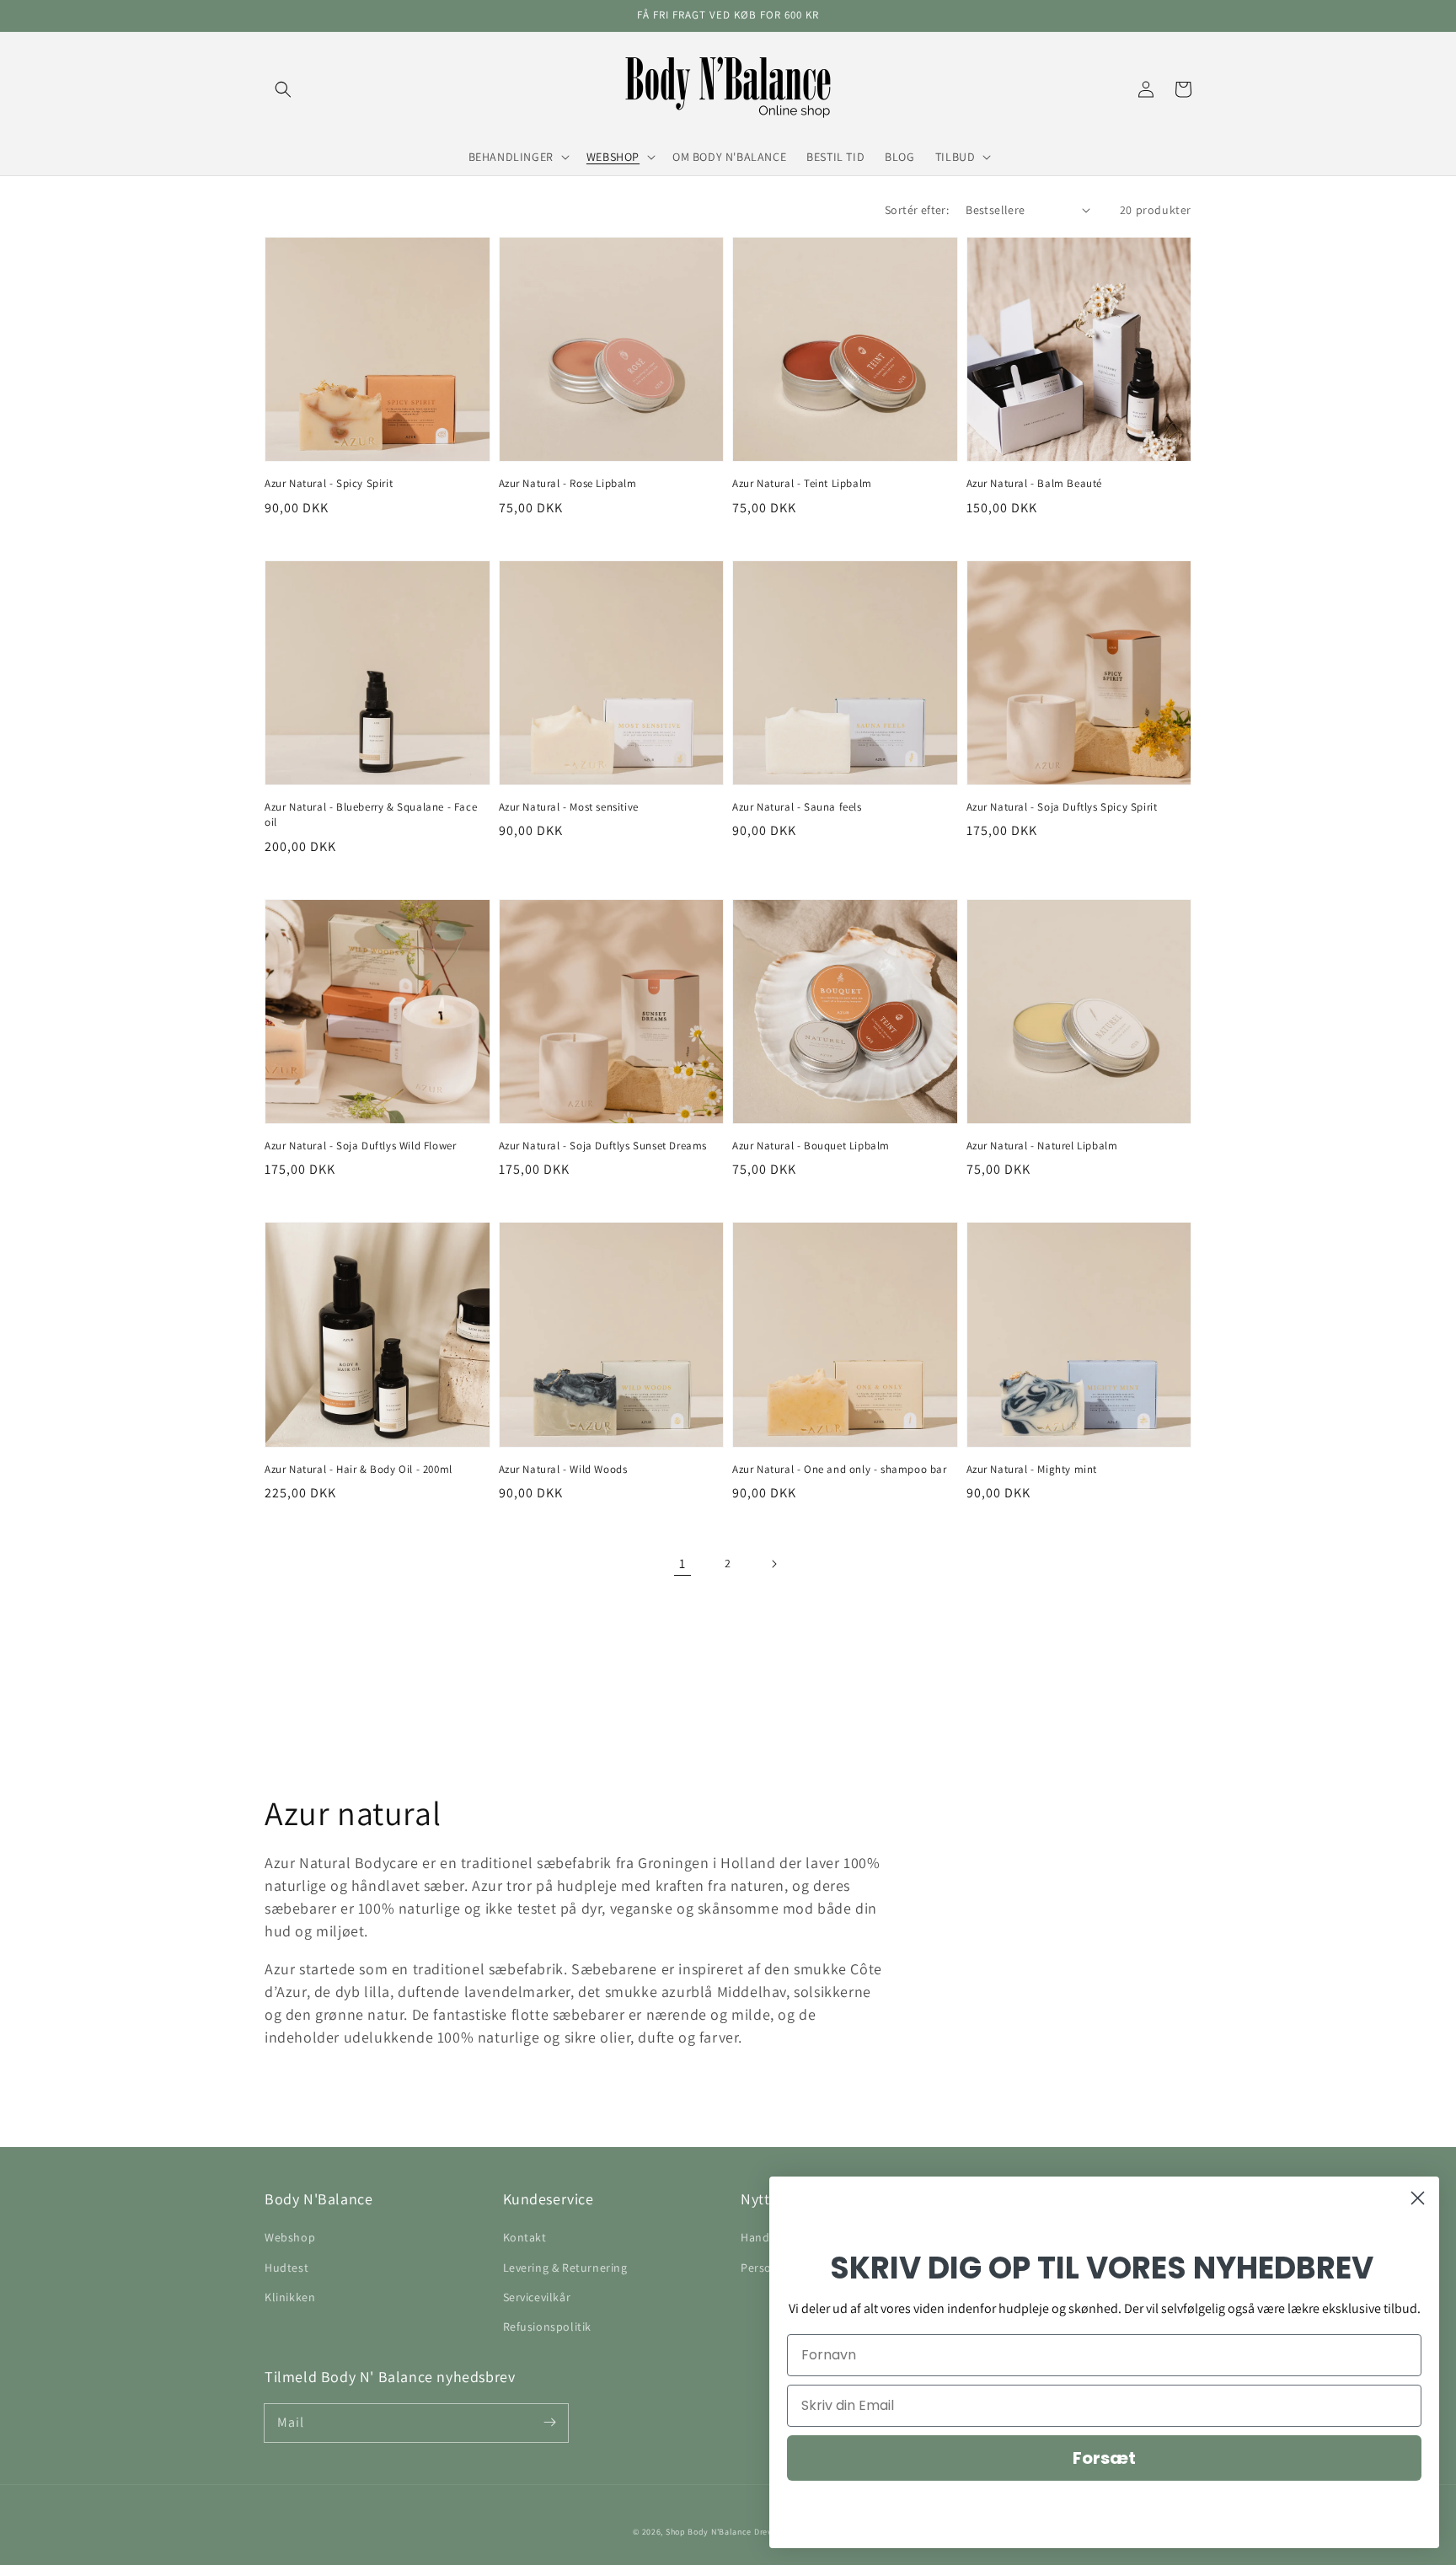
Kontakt (525, 2237)
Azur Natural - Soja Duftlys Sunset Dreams (603, 1146)
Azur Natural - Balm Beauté (1035, 483)
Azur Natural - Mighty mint (1032, 1469)
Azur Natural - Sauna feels (797, 807)
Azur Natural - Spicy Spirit (329, 483)
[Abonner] (549, 2423)
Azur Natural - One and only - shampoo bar (840, 1469)
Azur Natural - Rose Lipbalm (568, 483)
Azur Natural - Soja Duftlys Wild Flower (360, 1146)
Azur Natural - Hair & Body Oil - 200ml (359, 1469)
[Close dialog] (1418, 2198)
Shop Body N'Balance (709, 2532)
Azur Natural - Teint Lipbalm (802, 483)
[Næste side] (773, 1564)
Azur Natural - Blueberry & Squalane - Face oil (371, 814)
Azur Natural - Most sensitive (569, 807)
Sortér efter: (917, 210)
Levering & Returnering (565, 2268)
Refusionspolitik (548, 2327)
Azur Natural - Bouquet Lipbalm (811, 1146)
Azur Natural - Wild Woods (563, 1469)
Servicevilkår (537, 2297)
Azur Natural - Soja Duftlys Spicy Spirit (1062, 807)
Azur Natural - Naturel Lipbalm (1042, 1146)
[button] (283, 89)
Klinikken (290, 2297)
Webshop (290, 2237)
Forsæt (1104, 2458)
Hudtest (286, 2268)
